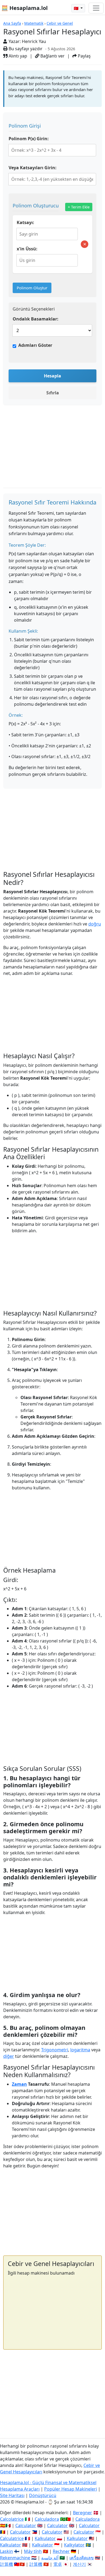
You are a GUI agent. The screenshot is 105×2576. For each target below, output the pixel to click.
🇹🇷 (77, 8)
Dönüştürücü (43, 2495)
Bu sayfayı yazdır (25, 49)
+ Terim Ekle (79, 207)
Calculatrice (12, 2538)
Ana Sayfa (12, 23)
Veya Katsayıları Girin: (33, 168)
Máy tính (33, 2551)
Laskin (6, 2551)
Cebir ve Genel (60, 23)
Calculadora (47, 2519)
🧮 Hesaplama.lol (24, 8)
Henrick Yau (34, 41)
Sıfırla (53, 393)
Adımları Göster (35, 345)
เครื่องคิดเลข (82, 2558)
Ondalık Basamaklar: (36, 319)
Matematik (34, 23)
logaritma (80, 2050)
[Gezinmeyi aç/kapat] (96, 8)
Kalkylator (74, 2545)
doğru (95, 924)
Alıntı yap (17, 56)
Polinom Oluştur (32, 288)
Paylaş (84, 56)
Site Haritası (12, 2495)
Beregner (83, 2513)
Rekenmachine (15, 2558)
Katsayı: (25, 222)
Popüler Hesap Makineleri (71, 2489)
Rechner (61, 2551)
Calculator (26, 2525)
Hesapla (52, 376)
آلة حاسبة (50, 2558)
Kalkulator (45, 2538)
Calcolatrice (12, 2519)
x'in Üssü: (27, 249)
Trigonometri (55, 2050)
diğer (9, 2056)
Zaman (19, 2084)
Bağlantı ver (52, 56)
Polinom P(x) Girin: (29, 139)
